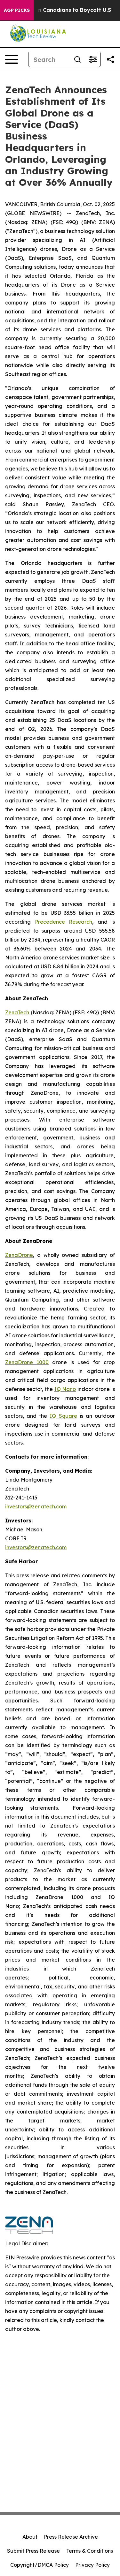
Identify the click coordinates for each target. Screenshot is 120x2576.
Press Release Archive (71, 2537)
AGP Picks (17, 10)
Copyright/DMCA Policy (40, 2565)
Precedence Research (64, 922)
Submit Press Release (33, 2551)
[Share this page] (110, 59)
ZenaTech (17, 1012)
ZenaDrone (19, 1255)
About (30, 2537)
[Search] (77, 59)
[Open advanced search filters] (93, 59)
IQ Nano (65, 1389)
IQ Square (63, 1416)
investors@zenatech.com (36, 1506)
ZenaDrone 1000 (27, 1362)
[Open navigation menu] (12, 59)
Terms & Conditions (90, 2551)
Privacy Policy (92, 2565)
